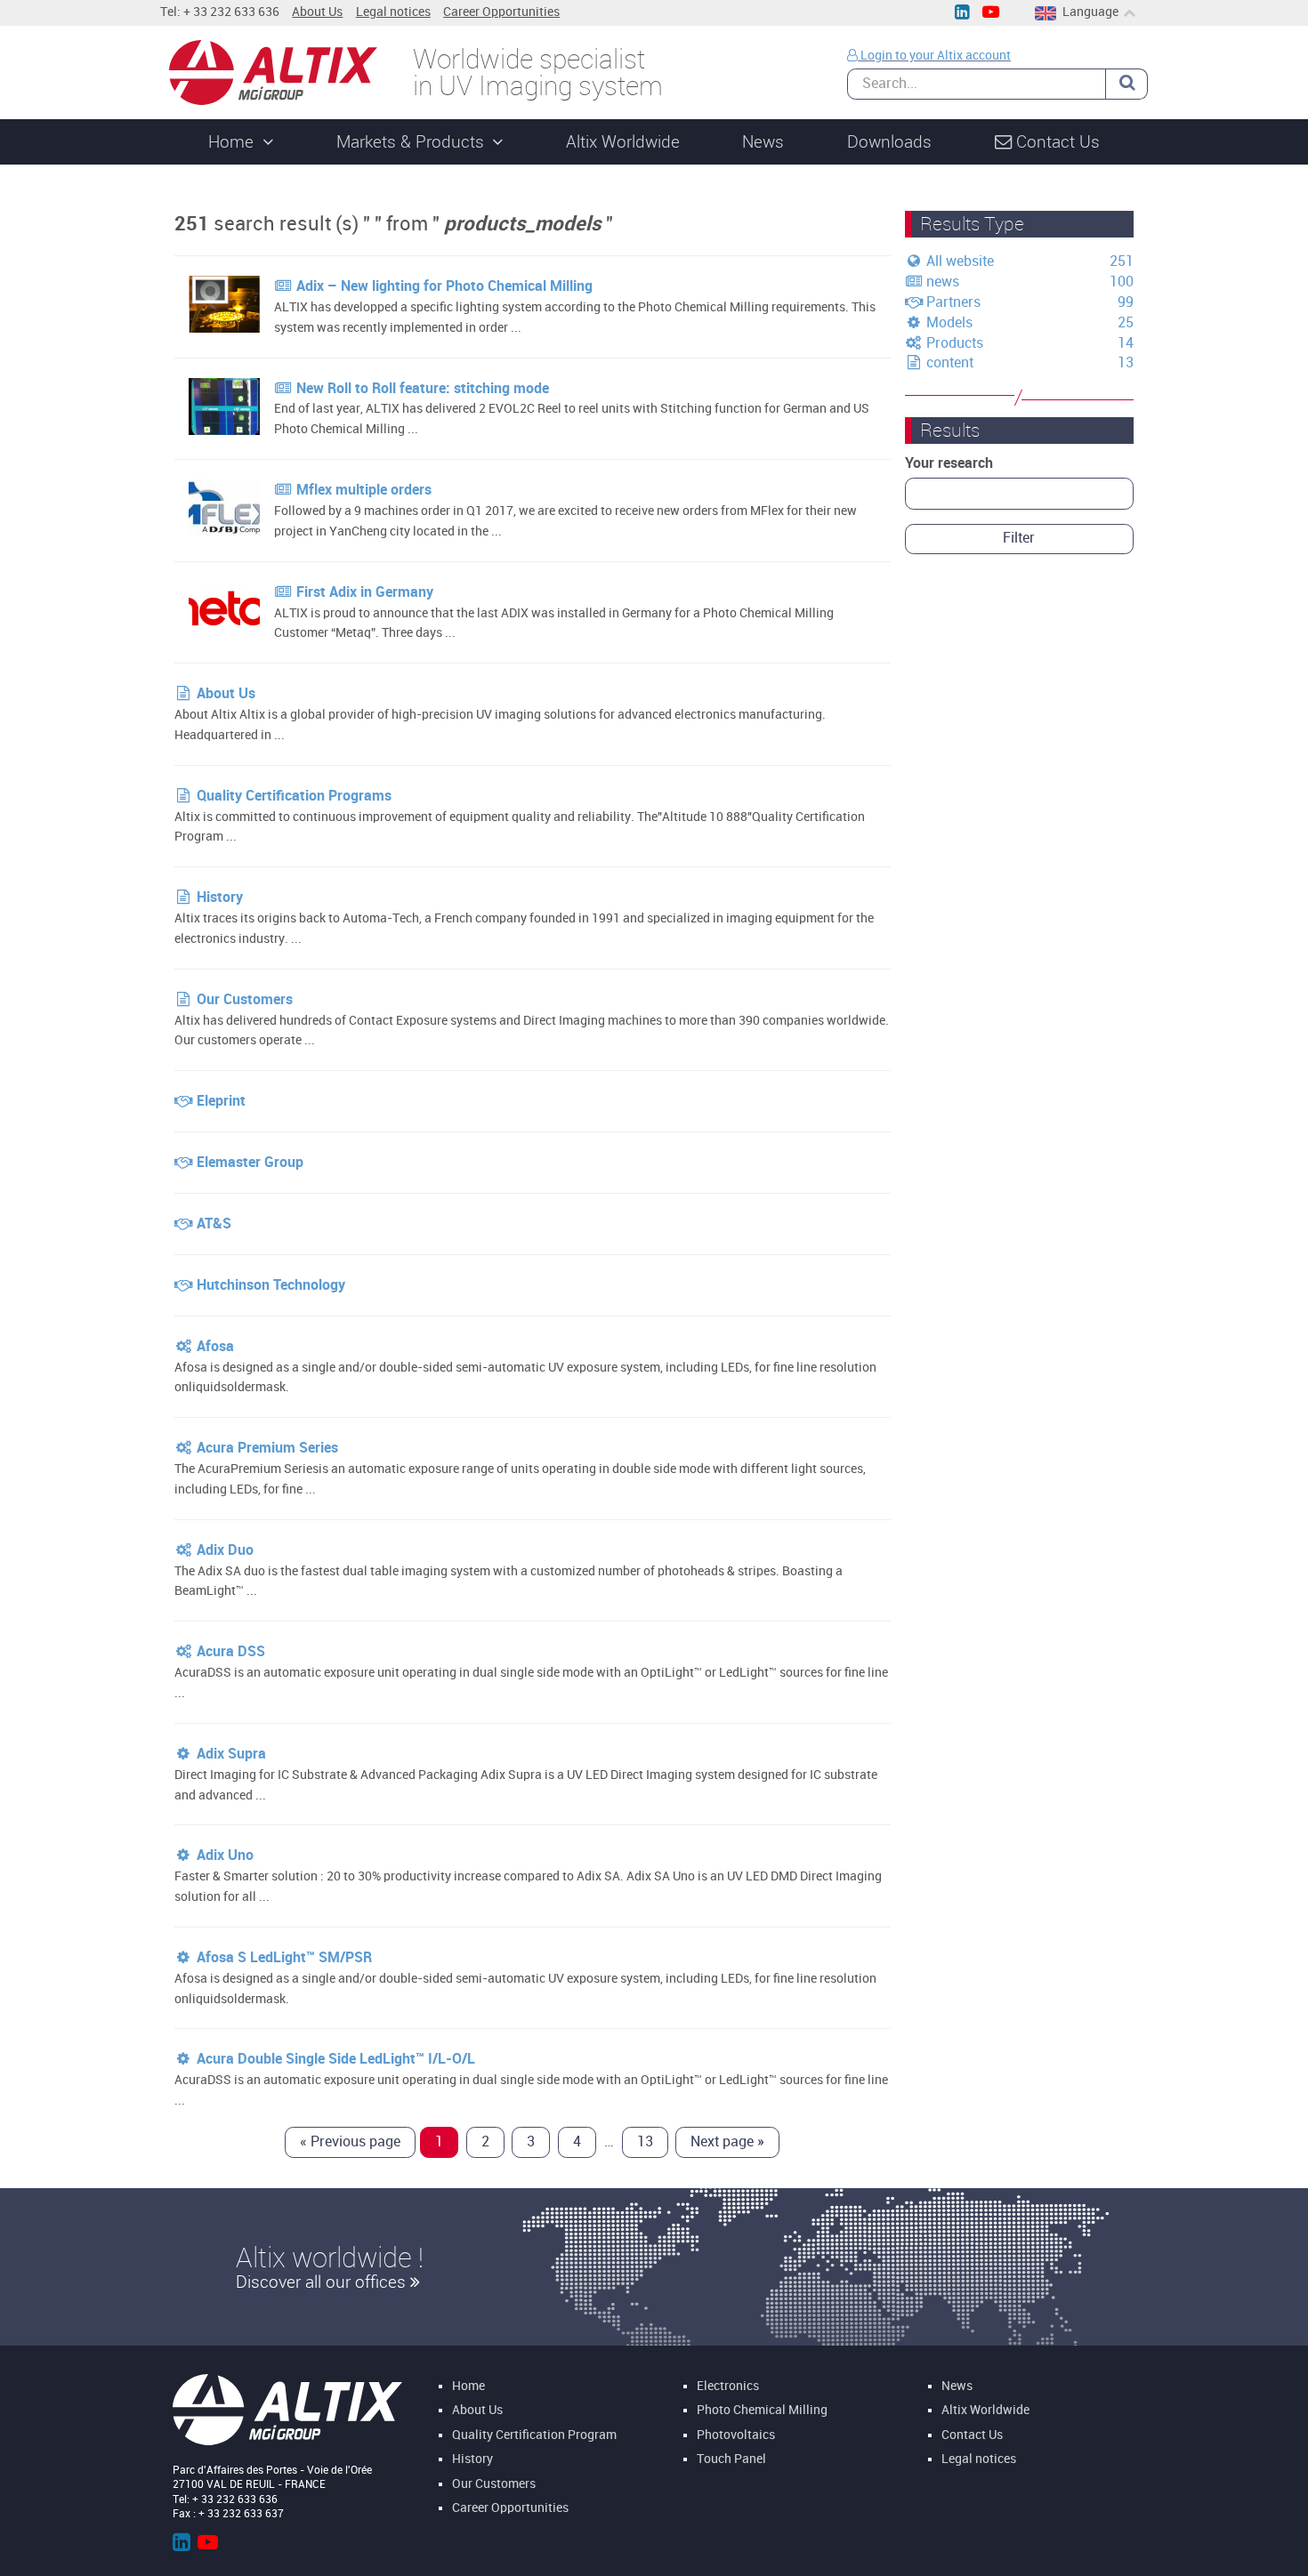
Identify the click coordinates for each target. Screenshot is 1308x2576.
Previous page (350, 2141)
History (472, 2460)
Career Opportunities (501, 12)
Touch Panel (731, 2460)
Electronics (728, 2386)
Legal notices (393, 12)
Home (468, 2386)
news (941, 282)
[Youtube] (991, 13)
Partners (952, 302)
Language (1090, 12)
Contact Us (972, 2435)
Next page (727, 2141)
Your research (949, 463)
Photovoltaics (736, 2435)
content (948, 362)
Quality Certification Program (534, 2435)
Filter (1019, 538)
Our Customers (494, 2485)
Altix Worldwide (985, 2411)
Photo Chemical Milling (762, 2411)
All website (958, 261)
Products (953, 343)
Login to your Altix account (934, 56)
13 (645, 2141)
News (957, 2386)
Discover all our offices (323, 2282)
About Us (317, 12)
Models (948, 322)
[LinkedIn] (961, 13)
